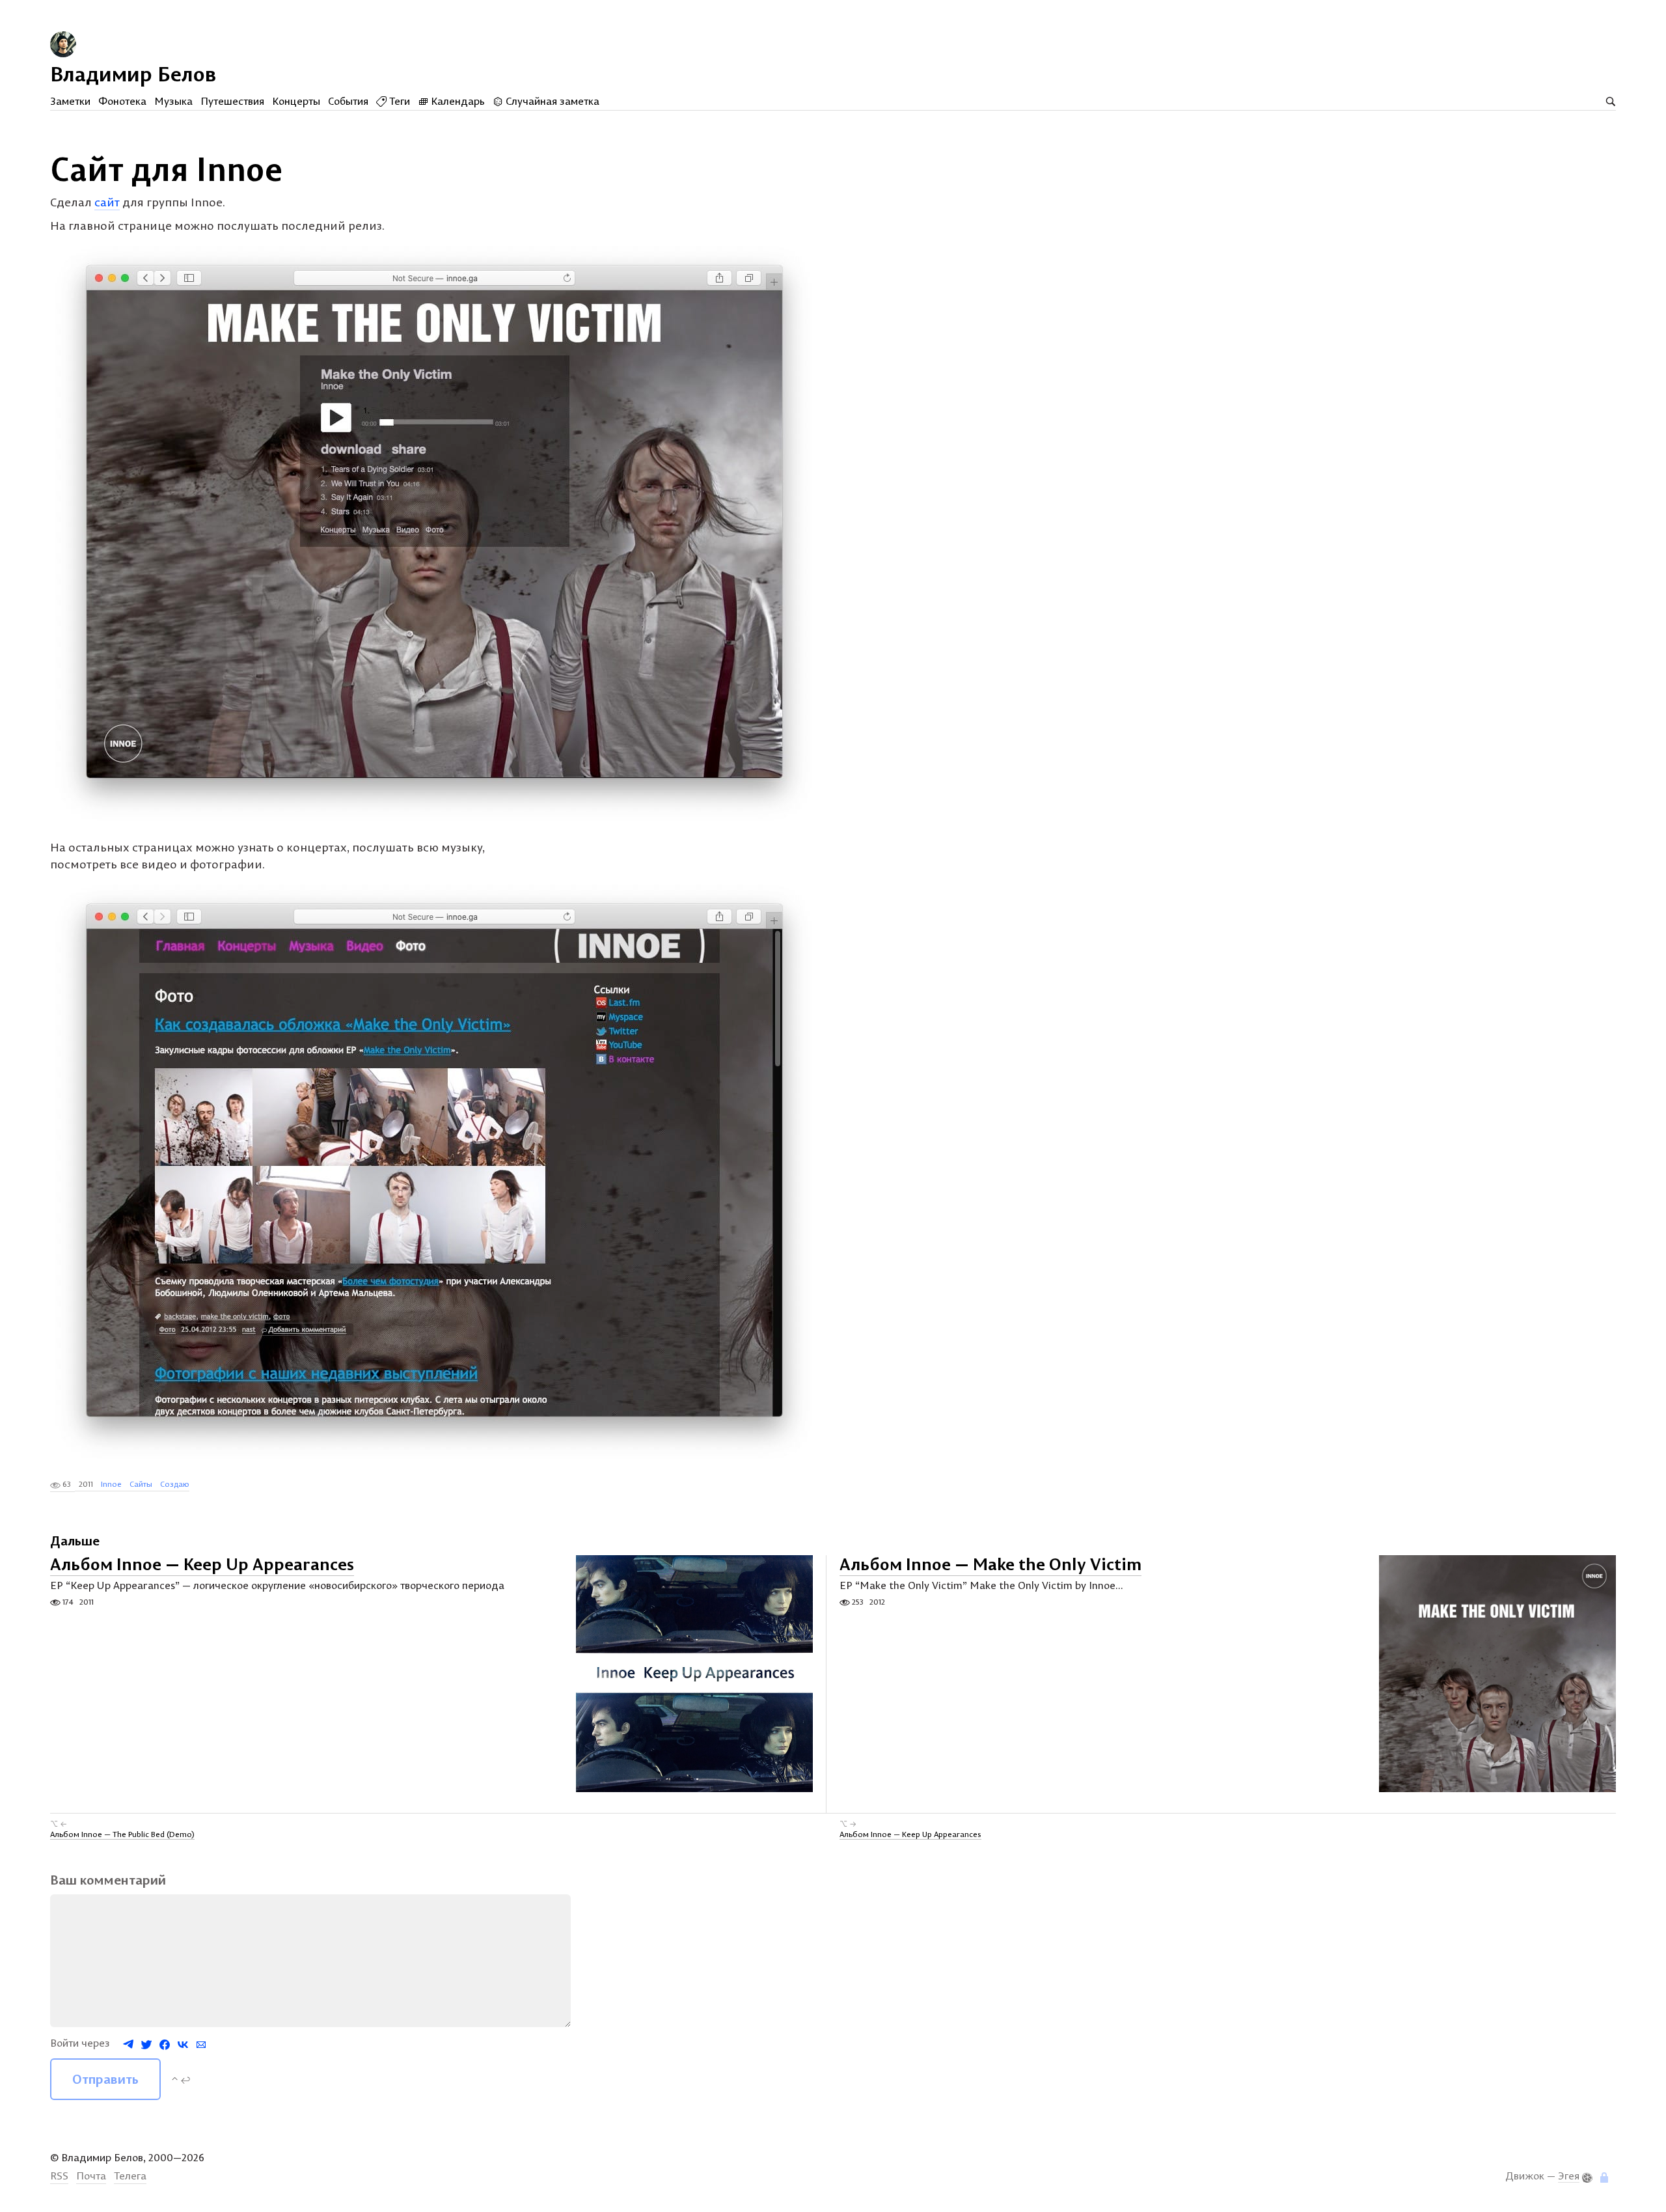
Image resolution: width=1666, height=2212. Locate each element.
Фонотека (122, 101)
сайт (107, 202)
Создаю (175, 1484)
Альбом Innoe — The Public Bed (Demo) (122, 1834)
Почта (91, 2176)
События (348, 101)
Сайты (141, 1484)
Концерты (296, 101)
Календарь (457, 101)
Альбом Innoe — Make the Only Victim (990, 1565)
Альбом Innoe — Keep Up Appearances (202, 1565)
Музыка (173, 101)
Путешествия (232, 101)
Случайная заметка (551, 101)
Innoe (111, 1484)
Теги (398, 101)
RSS (59, 2176)
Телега (130, 2176)
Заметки (70, 101)
